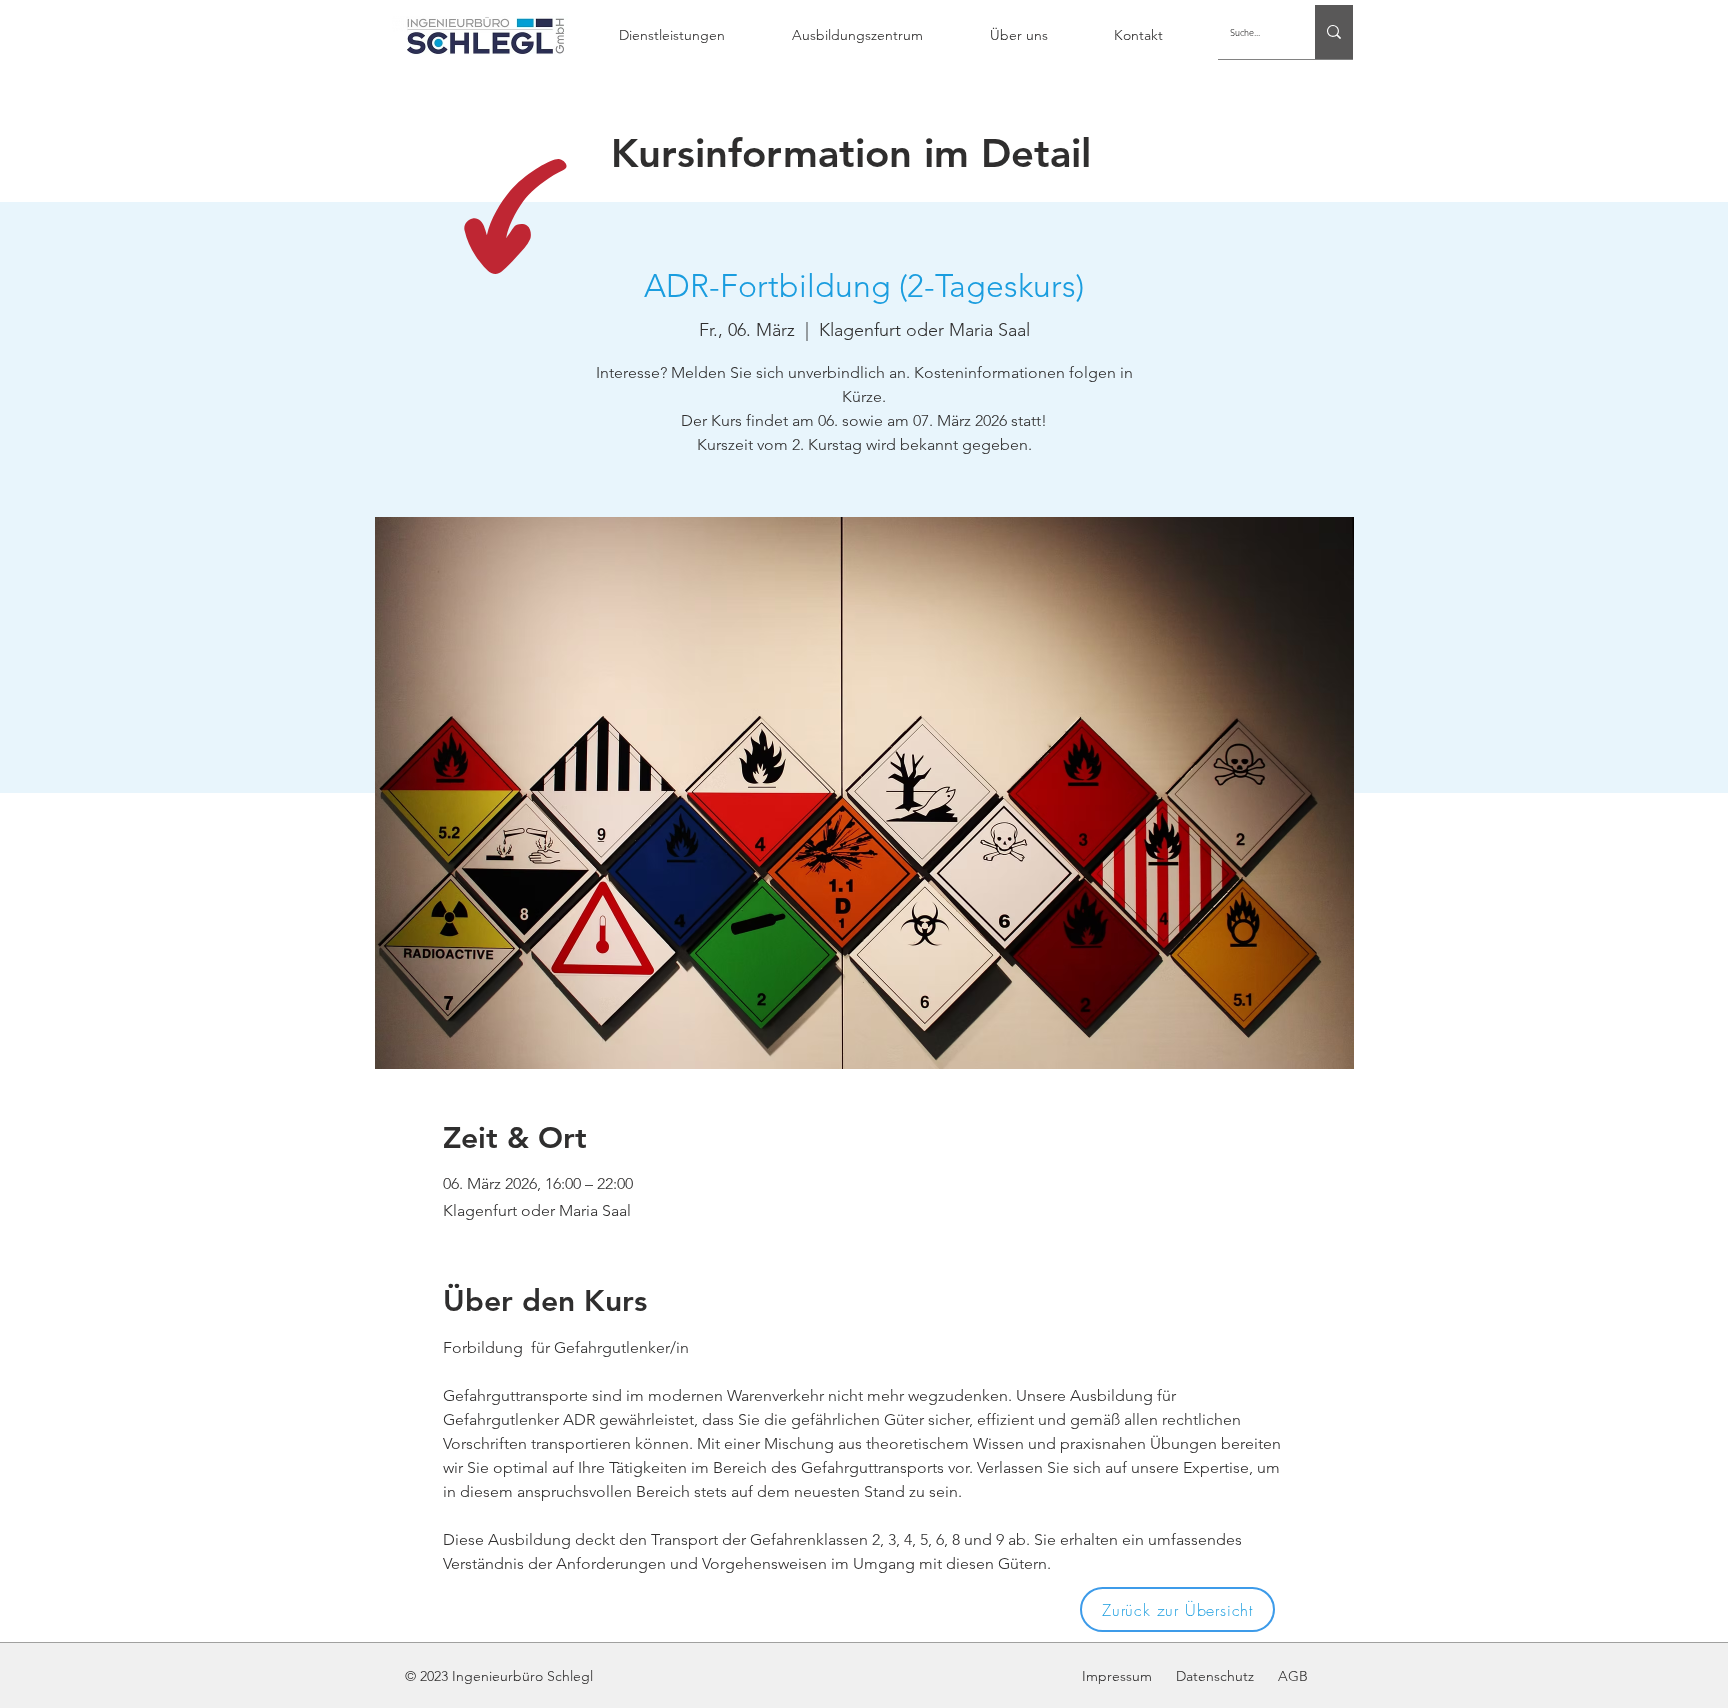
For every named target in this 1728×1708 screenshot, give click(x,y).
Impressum (1119, 1676)
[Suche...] (1334, 32)
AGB (1293, 1676)
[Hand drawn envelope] (484, 35)
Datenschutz (1213, 1676)
